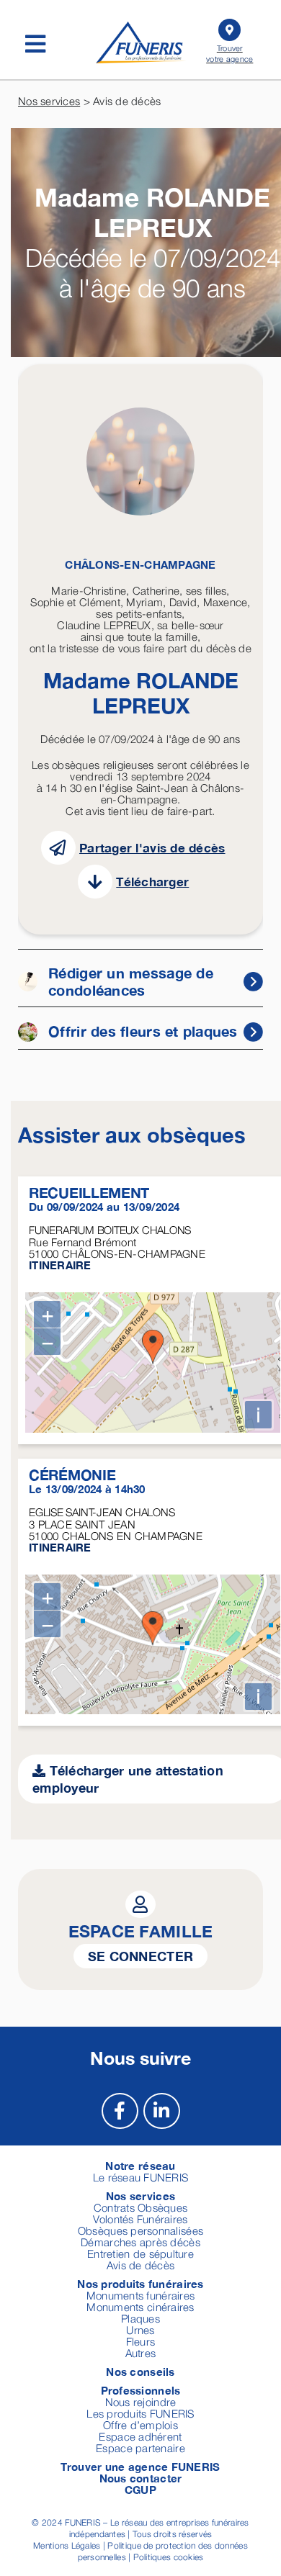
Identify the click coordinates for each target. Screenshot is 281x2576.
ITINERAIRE (60, 1265)
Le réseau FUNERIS (141, 2177)
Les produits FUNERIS (140, 2413)
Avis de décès (141, 2265)
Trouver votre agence (229, 53)
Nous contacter (141, 2478)
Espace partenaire (140, 2448)
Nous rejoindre (141, 2402)
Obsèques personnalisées (140, 2230)
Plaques (140, 2318)
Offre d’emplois (140, 2425)
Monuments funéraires (140, 2295)
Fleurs (141, 2341)
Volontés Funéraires (140, 2219)
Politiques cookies (169, 2557)
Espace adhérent (140, 2436)
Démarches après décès (140, 2242)
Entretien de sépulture (140, 2253)
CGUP (140, 2490)
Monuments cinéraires (140, 2307)
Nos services (49, 101)
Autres (141, 2353)
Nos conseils (140, 2372)
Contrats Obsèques (141, 2207)
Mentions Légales (67, 2545)
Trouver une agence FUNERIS (140, 2467)
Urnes (140, 2330)
